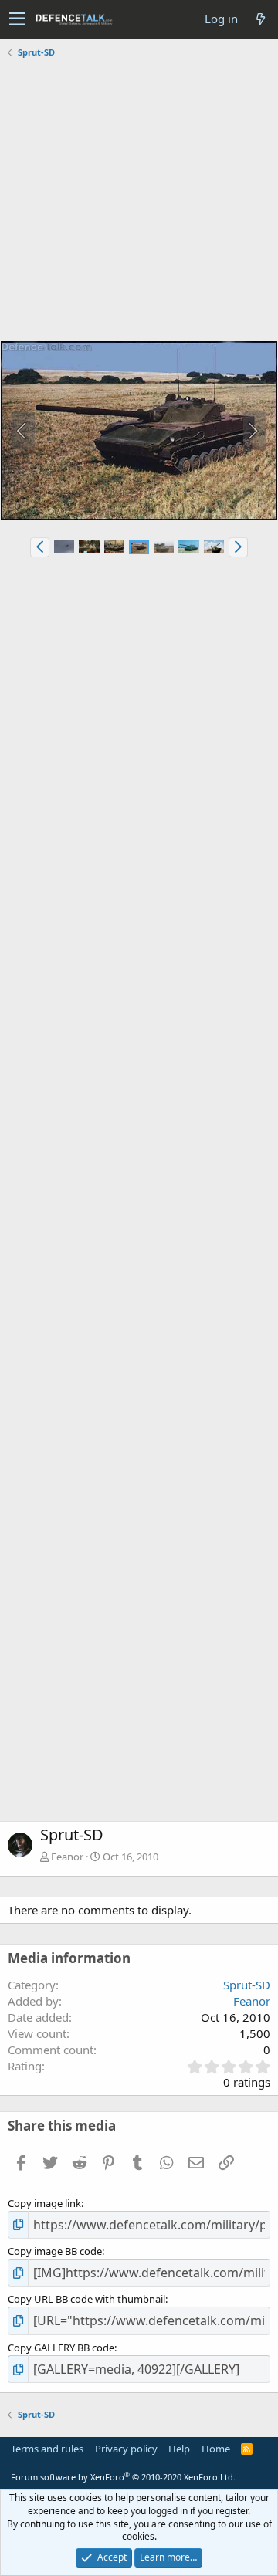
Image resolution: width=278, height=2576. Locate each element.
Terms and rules (47, 2449)
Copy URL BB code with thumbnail (86, 2299)
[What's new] (260, 19)
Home (216, 2449)
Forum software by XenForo (123, 2477)
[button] (17, 19)
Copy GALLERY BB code (61, 2348)
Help (179, 2449)
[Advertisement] (139, 201)
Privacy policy (126, 2449)
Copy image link (44, 2203)
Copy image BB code (55, 2251)
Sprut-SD (247, 1985)
